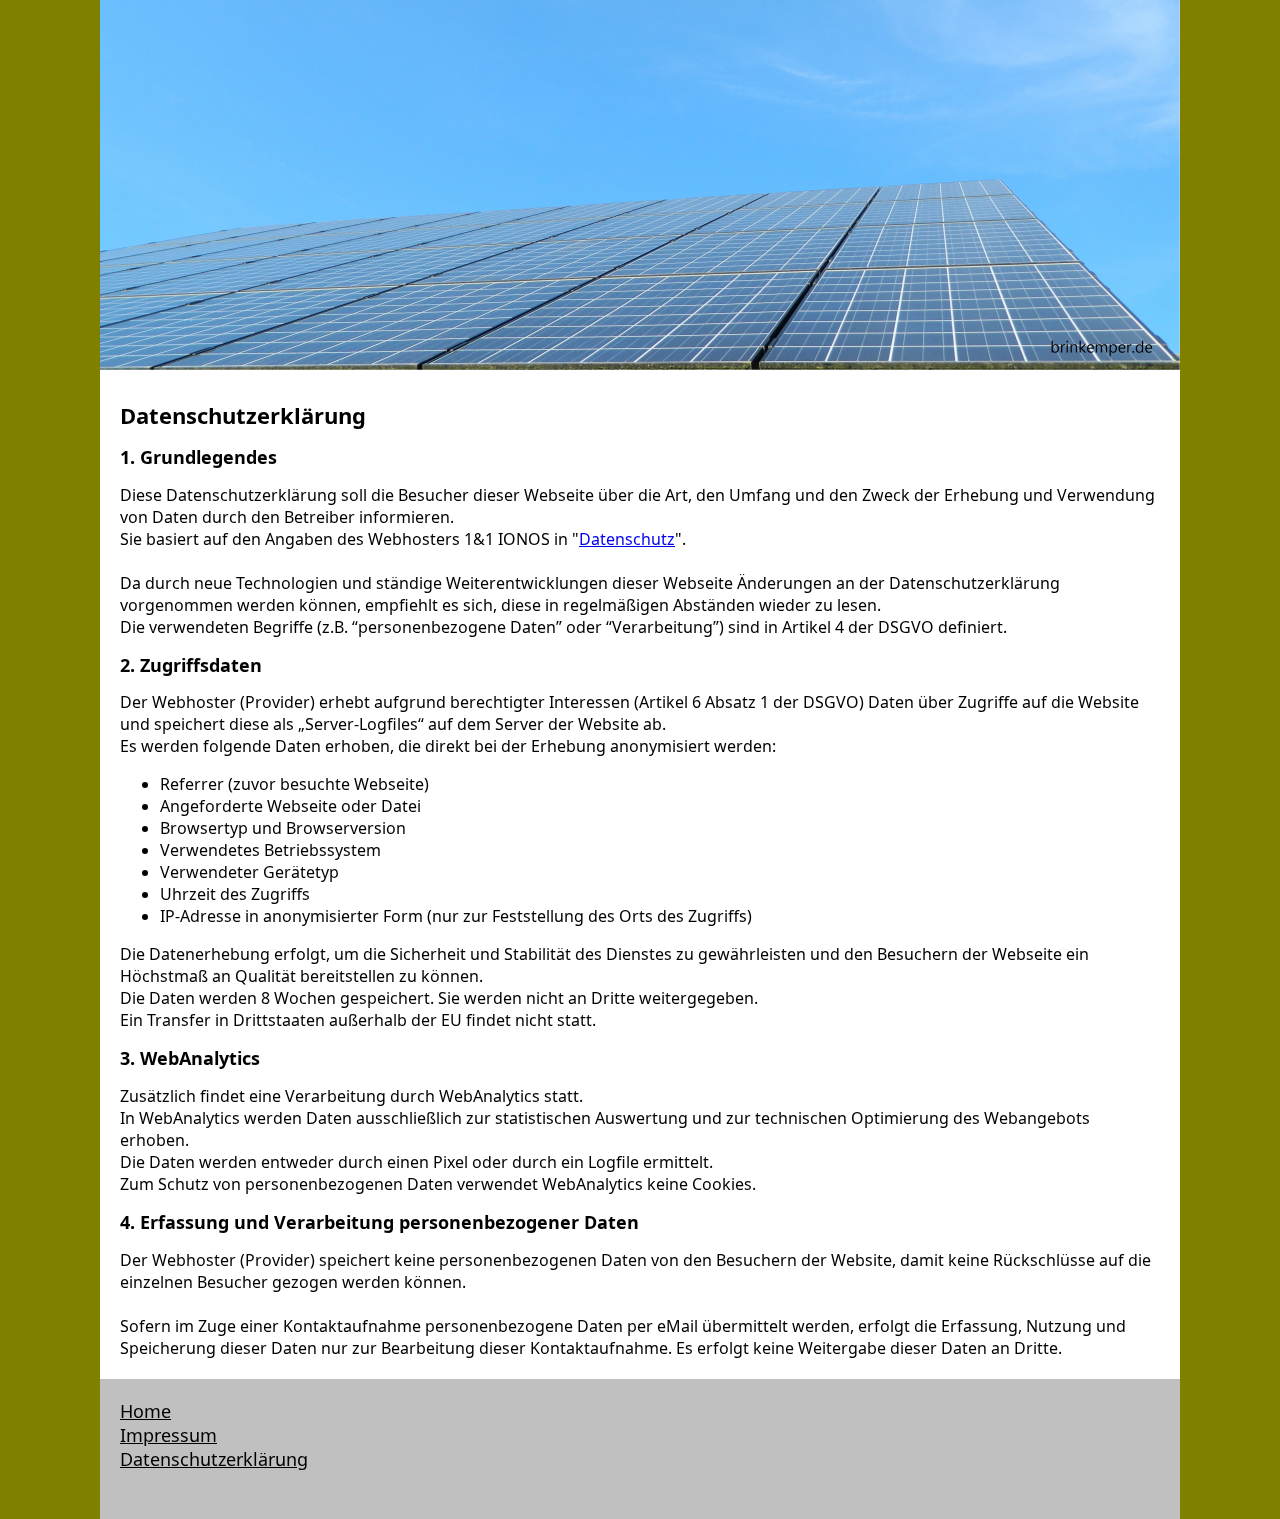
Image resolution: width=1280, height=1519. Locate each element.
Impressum (168, 1435)
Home (145, 1411)
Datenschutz (627, 539)
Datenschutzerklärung (214, 1459)
